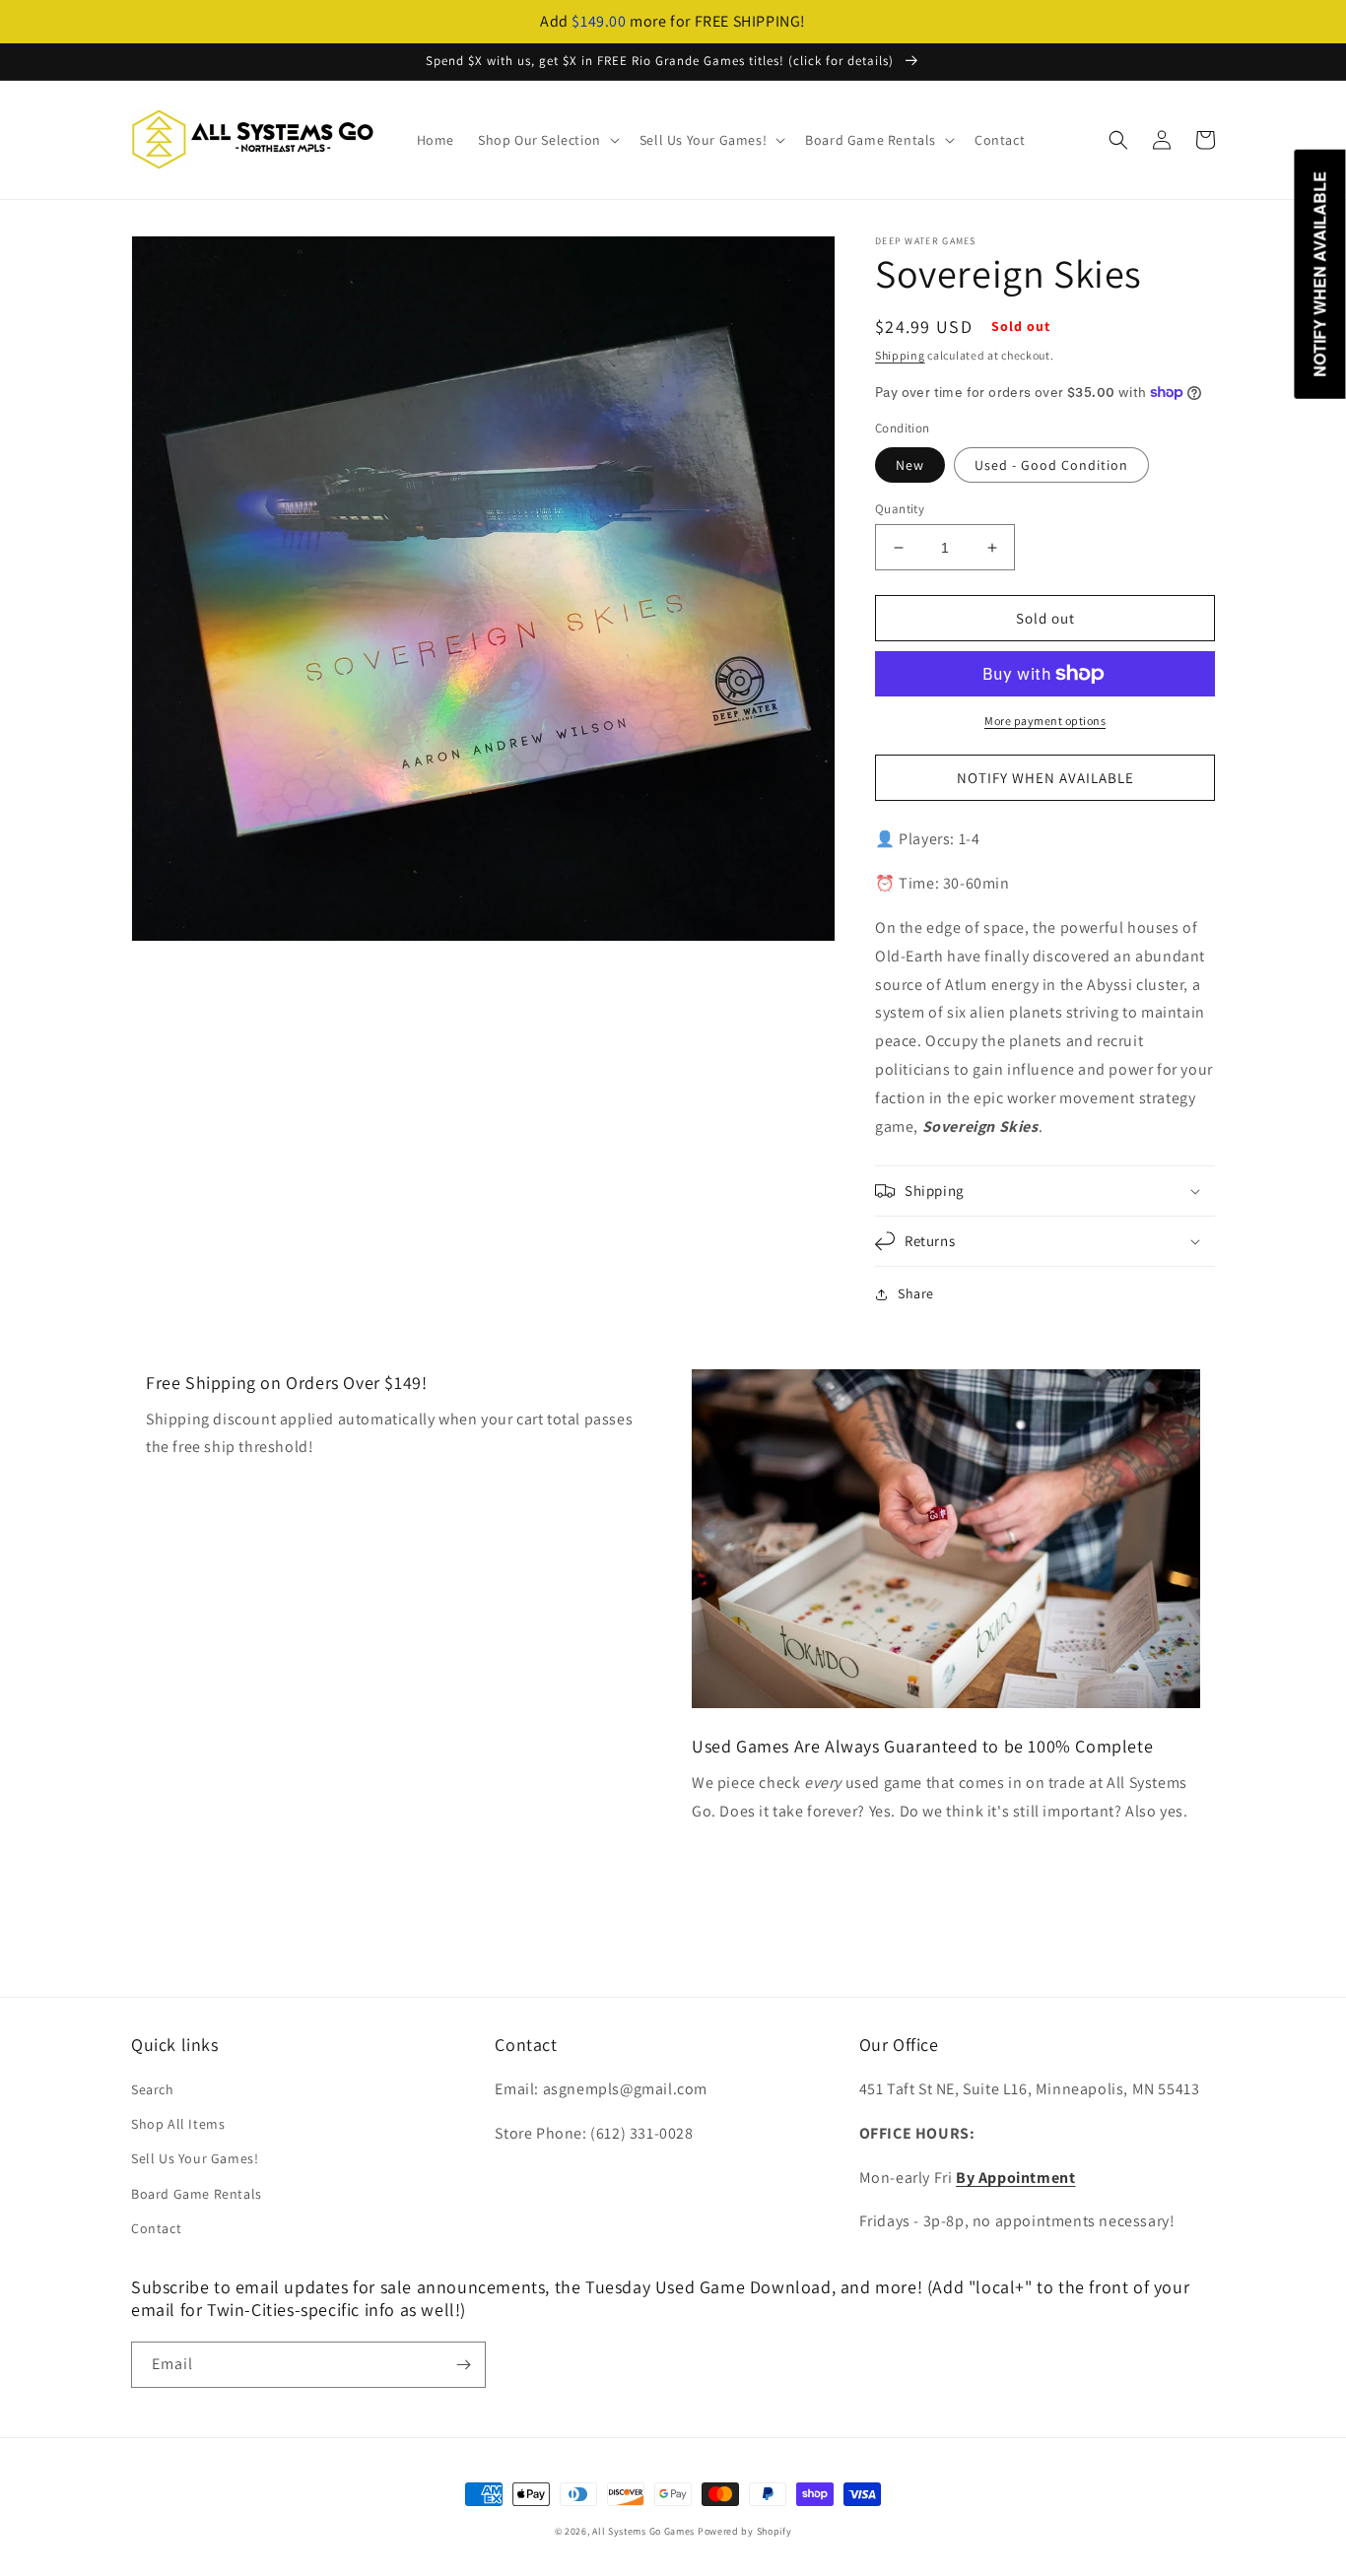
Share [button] (916, 1293)
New (910, 465)
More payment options (1045, 721)
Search (153, 2089)
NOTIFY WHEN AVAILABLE (1045, 778)
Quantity (900, 509)
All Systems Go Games (643, 2531)
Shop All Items (178, 2124)
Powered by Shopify (745, 2531)
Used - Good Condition (1051, 465)
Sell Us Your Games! (195, 2158)
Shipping (900, 355)
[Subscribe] (463, 2365)
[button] (547, 140)
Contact (156, 2228)
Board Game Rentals (197, 2194)
